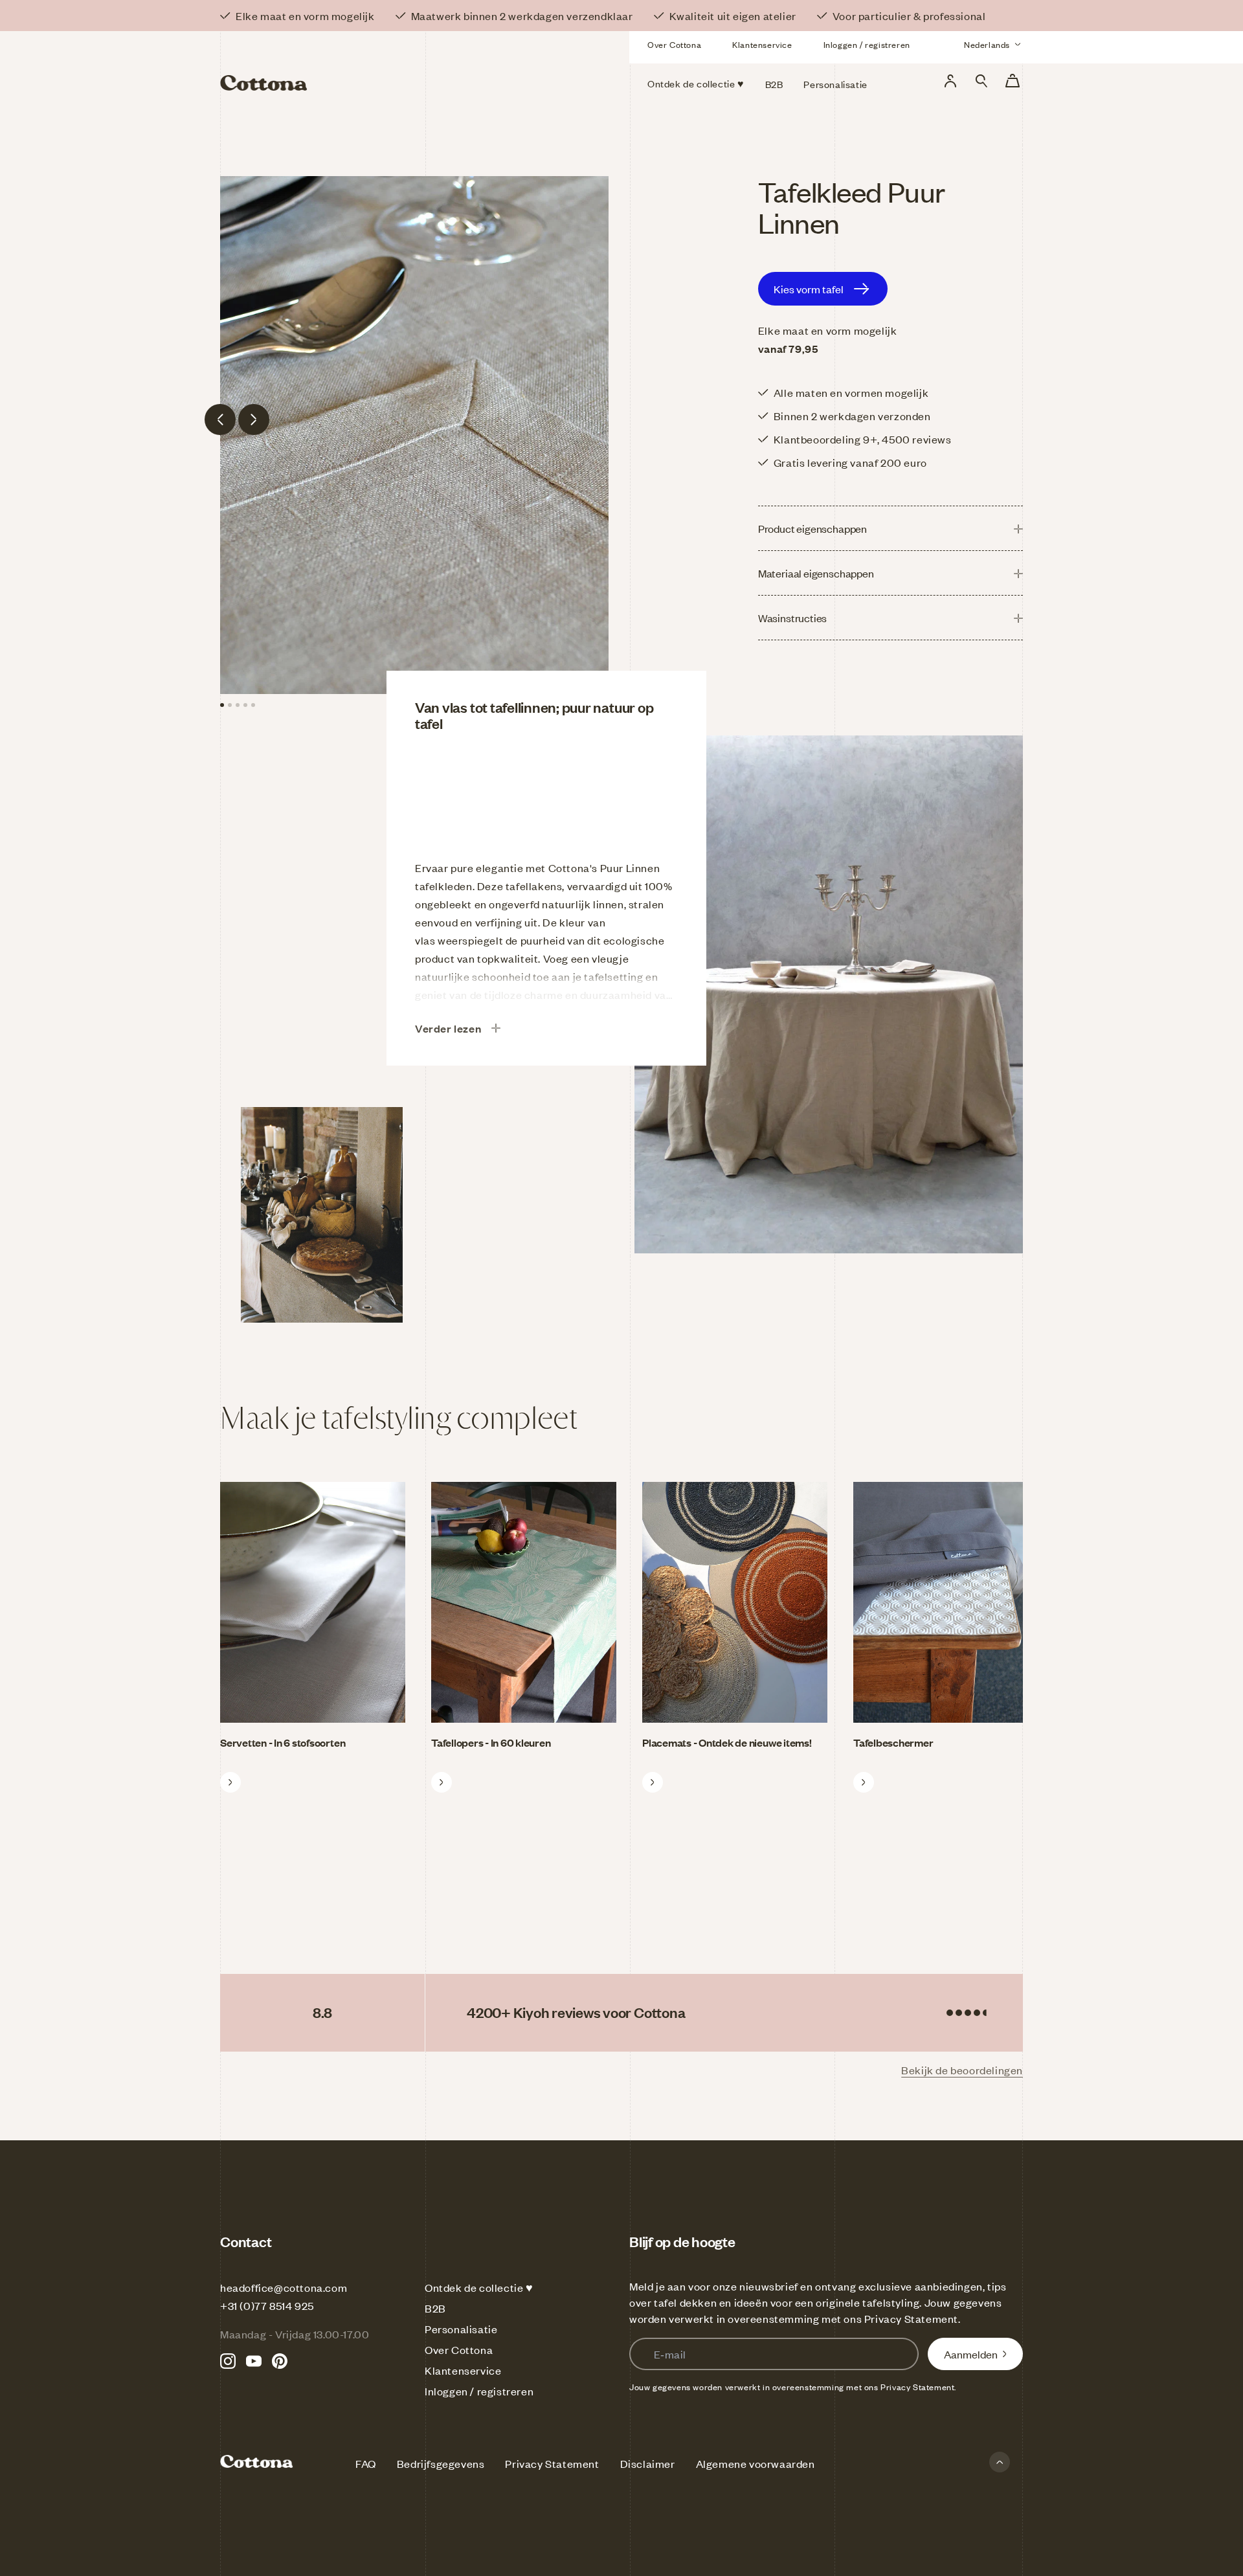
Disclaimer (648, 2463)
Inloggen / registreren (867, 45)
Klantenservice (762, 45)
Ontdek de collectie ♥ (479, 2287)
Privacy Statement (911, 2318)
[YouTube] (254, 2361)
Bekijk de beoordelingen (962, 2070)
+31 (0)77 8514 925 (267, 2305)
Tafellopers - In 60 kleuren (491, 1742)
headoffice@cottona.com (284, 2287)
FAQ (366, 2463)
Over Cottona (674, 45)
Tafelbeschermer (893, 1742)
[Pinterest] (280, 2361)
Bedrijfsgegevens (441, 2463)
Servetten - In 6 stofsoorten (283, 1742)
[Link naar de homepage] (349, 63)
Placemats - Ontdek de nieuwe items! (727, 1742)
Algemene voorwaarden (756, 2463)
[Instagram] (228, 2361)
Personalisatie (461, 2329)
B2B (435, 2308)
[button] (981, 81)
